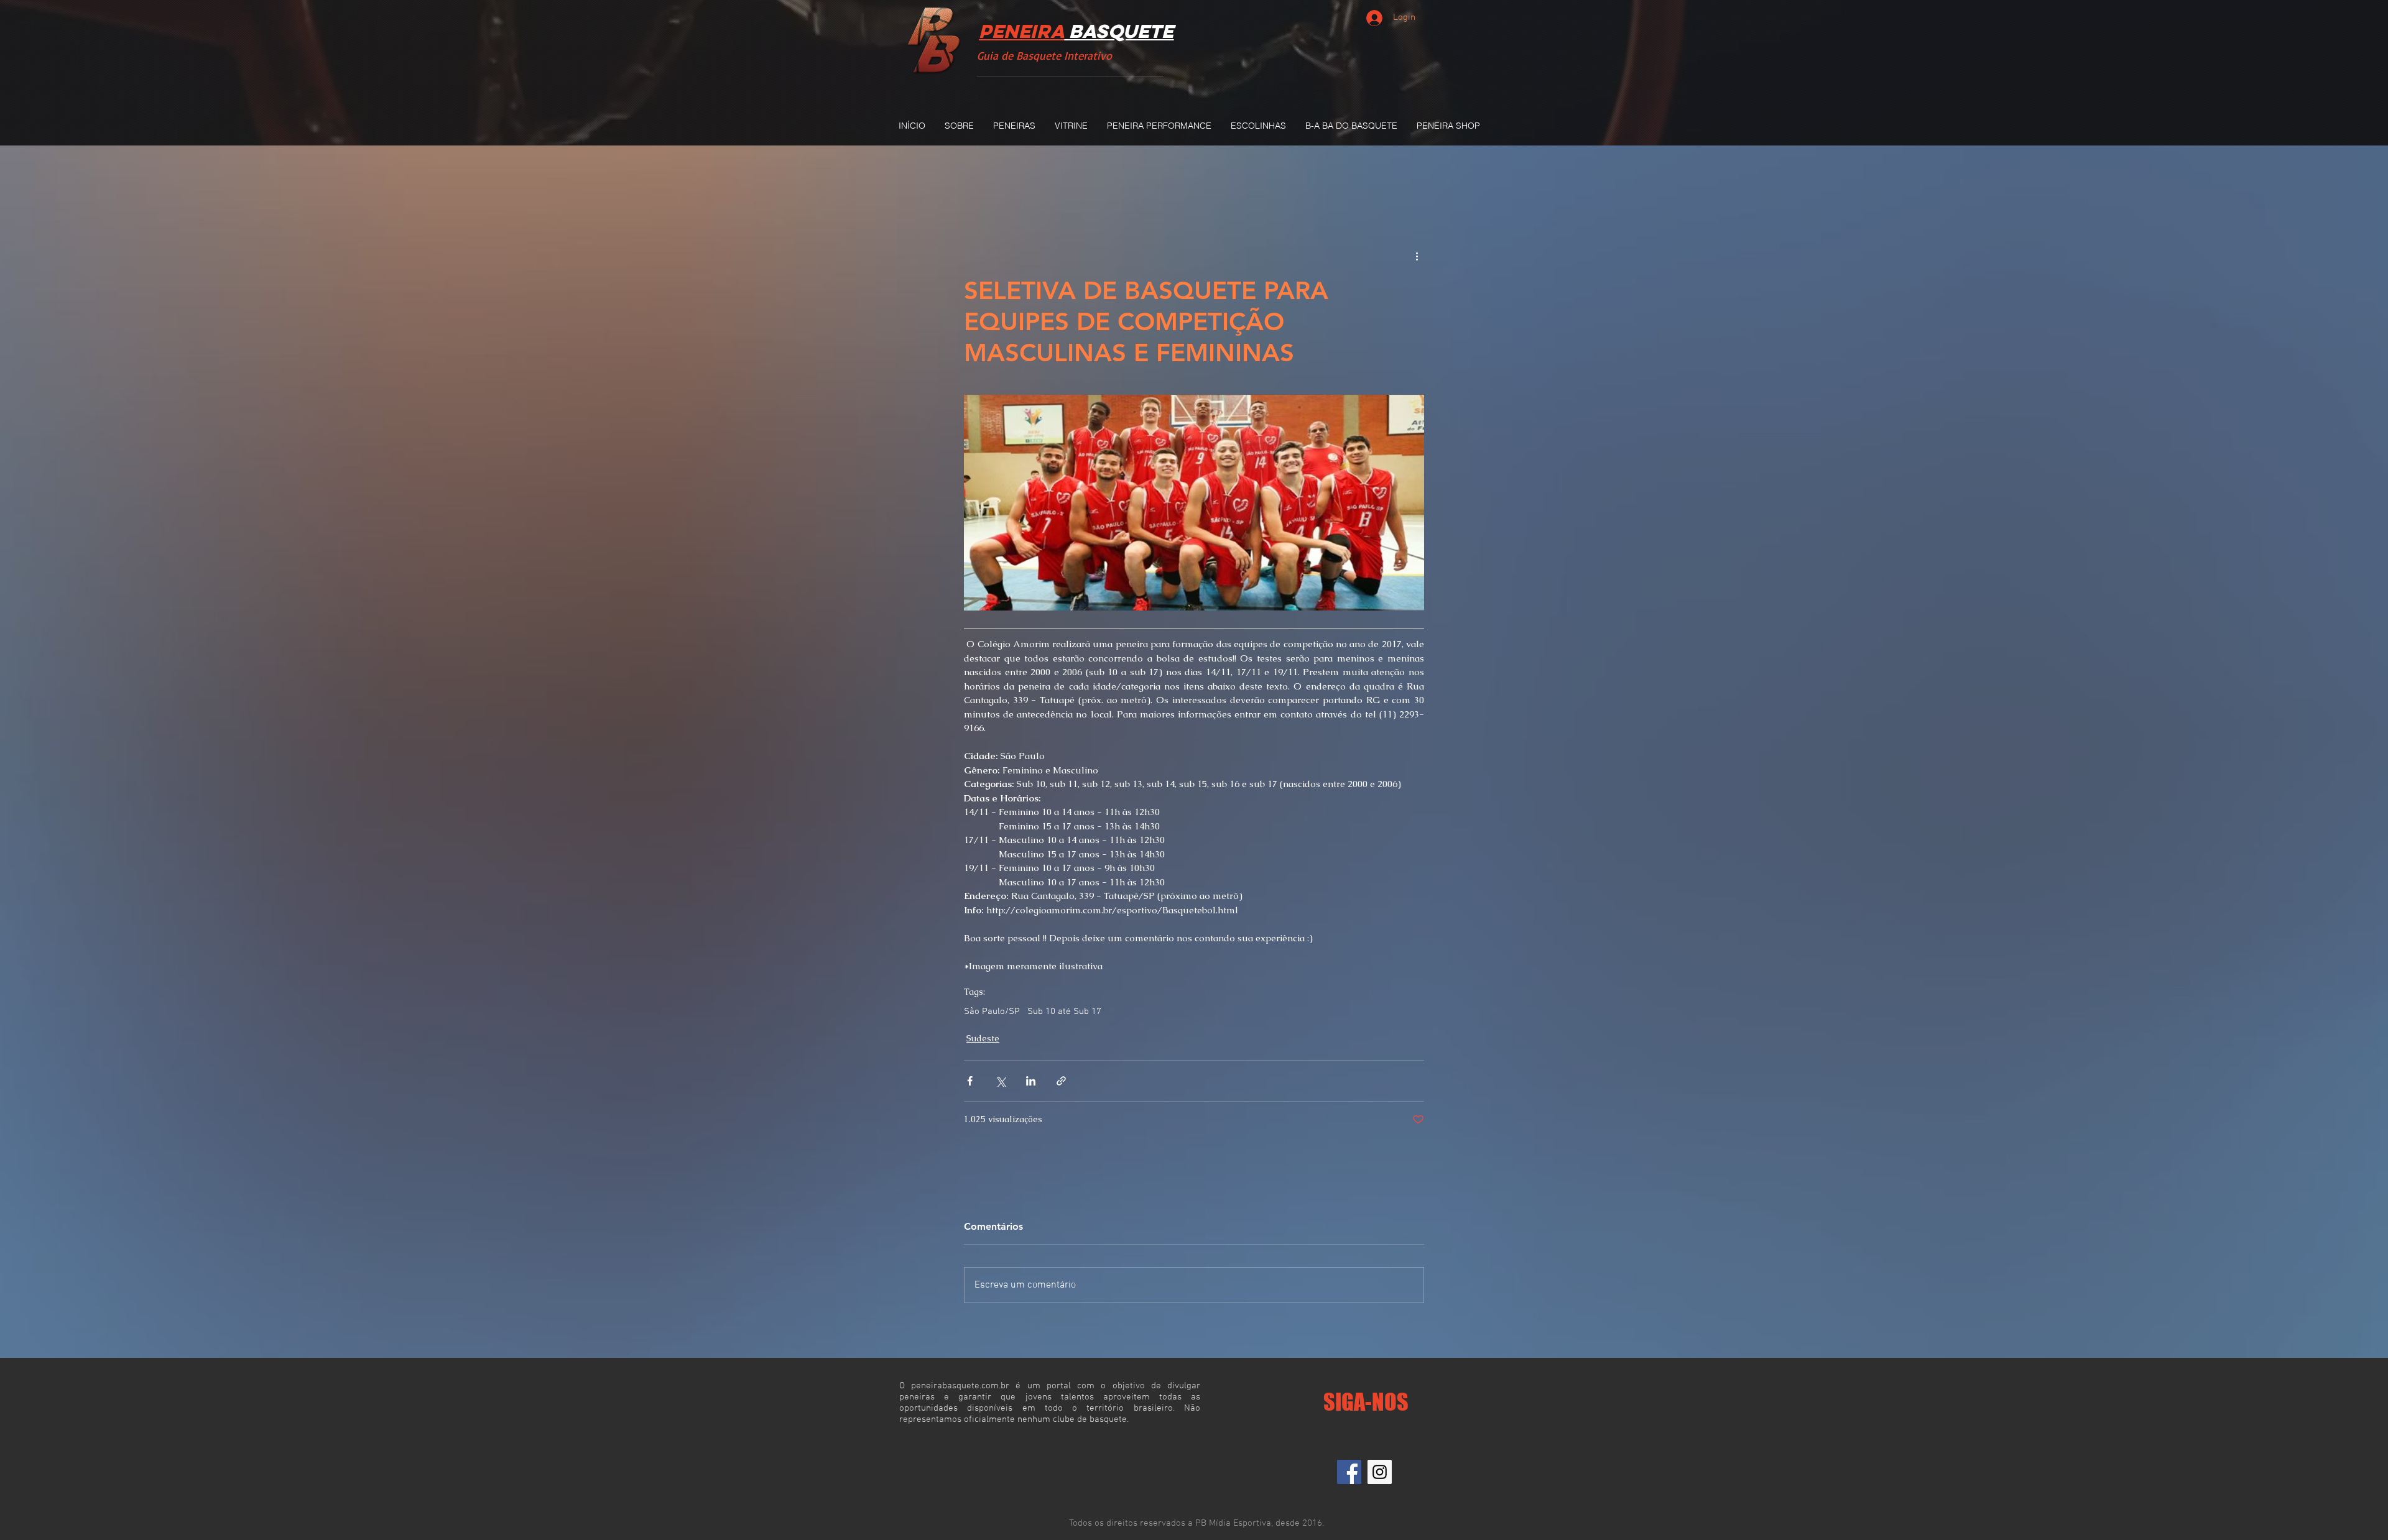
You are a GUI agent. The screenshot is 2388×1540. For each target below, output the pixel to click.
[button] (1014, 126)
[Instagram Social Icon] (1380, 1472)
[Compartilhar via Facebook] (970, 1081)
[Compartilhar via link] (1061, 1081)
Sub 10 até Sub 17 (1064, 1012)
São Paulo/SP (992, 1012)
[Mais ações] (1417, 256)
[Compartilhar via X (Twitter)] (1000, 1081)
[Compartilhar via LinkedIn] (1031, 1081)
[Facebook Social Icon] (1349, 1472)
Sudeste (983, 1038)
